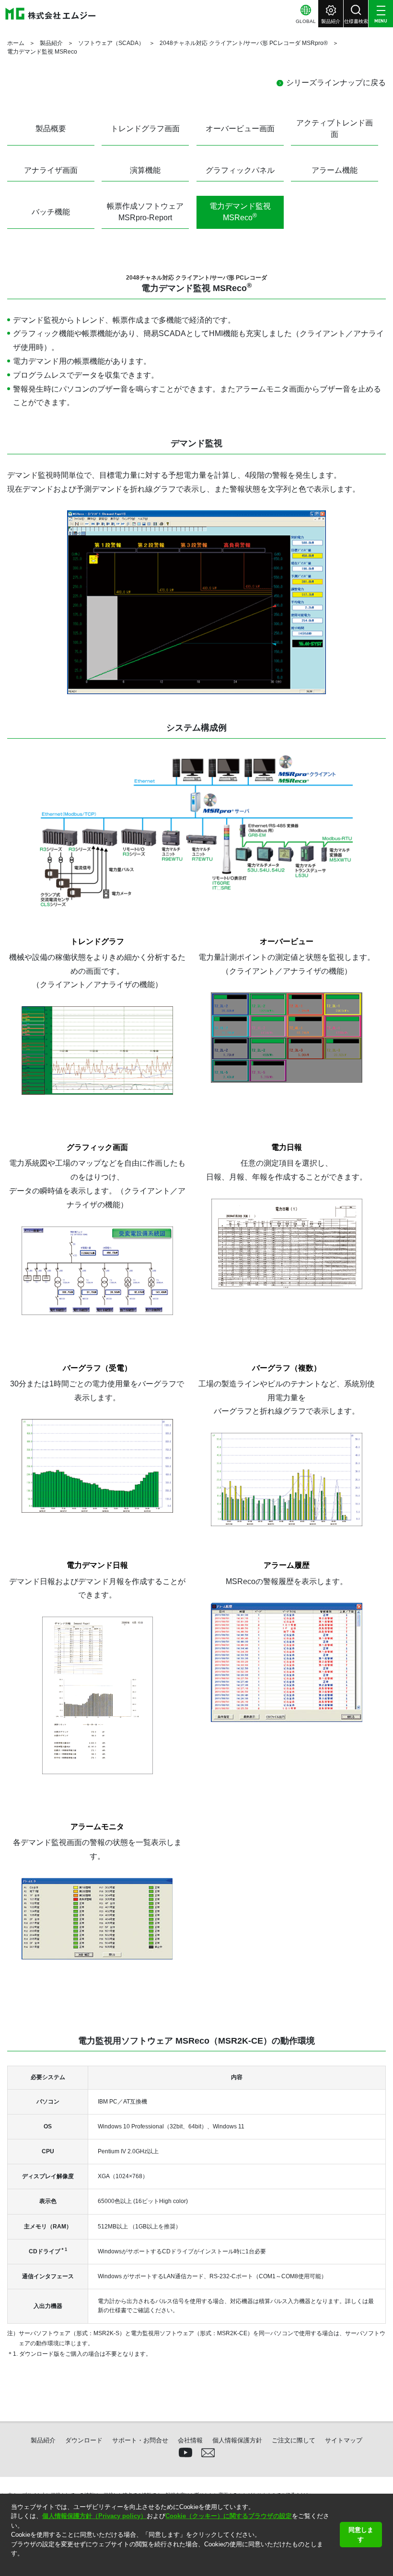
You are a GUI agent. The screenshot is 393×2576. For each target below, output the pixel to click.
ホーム (16, 43)
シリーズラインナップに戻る (336, 83)
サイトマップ (344, 2440)
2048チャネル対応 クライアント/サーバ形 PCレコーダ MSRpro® (244, 43)
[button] (12, 2566)
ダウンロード (84, 2440)
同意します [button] (361, 2535)
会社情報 (190, 2440)
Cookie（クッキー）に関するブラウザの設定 (229, 2516)
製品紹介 (51, 43)
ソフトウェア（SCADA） (111, 43)
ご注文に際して (294, 2440)
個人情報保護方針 (237, 2440)
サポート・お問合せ (140, 2440)
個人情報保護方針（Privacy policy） (94, 2516)
